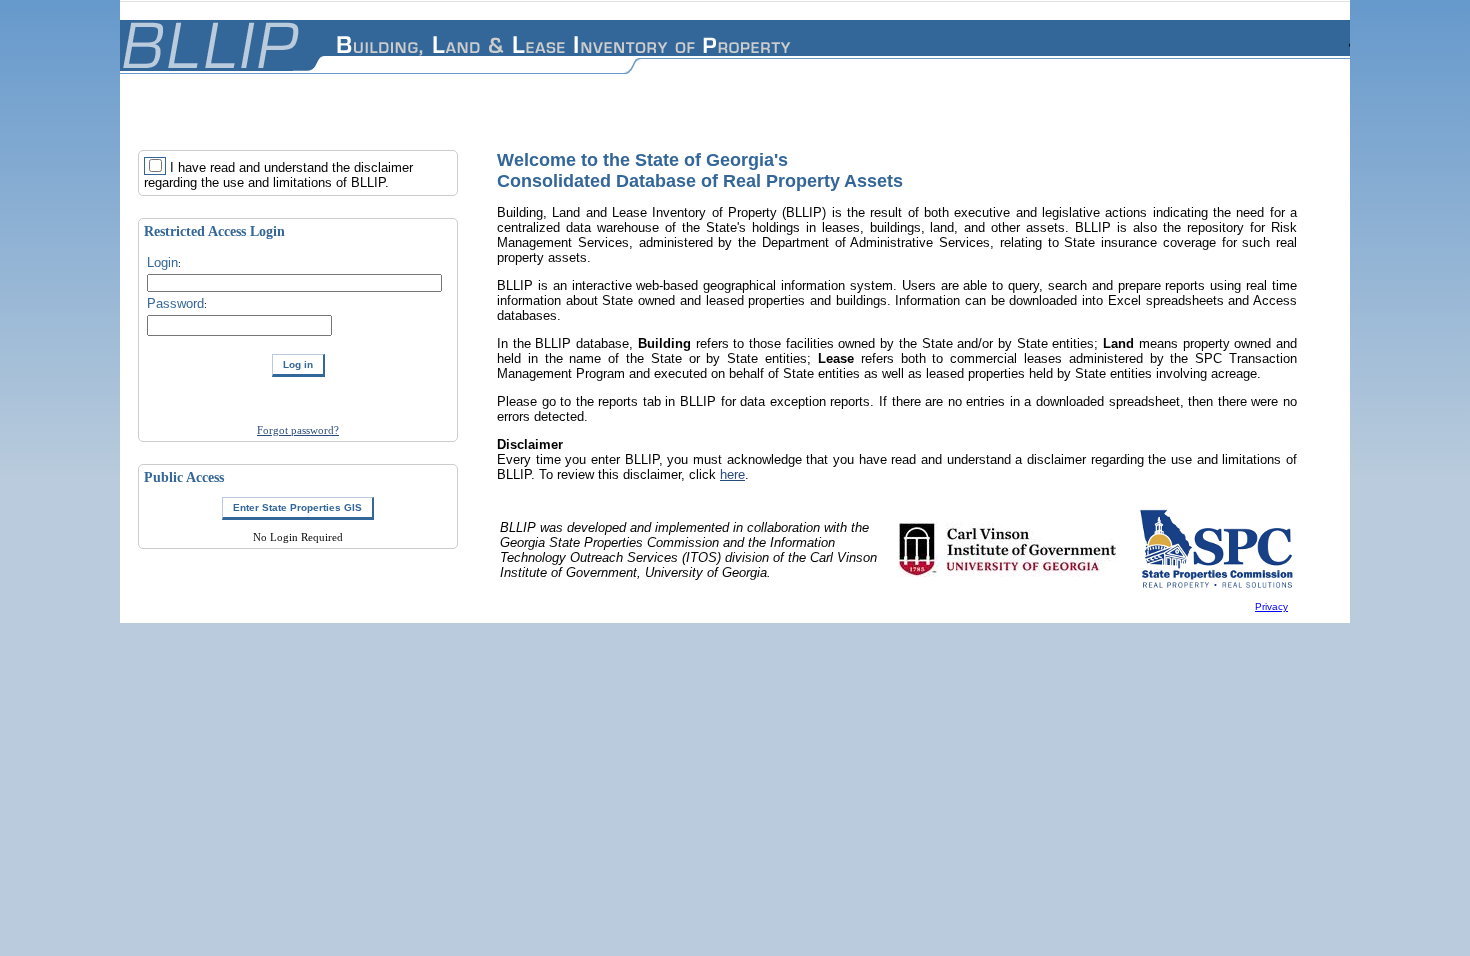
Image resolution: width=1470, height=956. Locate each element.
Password (175, 303)
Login (162, 262)
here (732, 474)
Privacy (1271, 606)
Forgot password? (298, 430)
